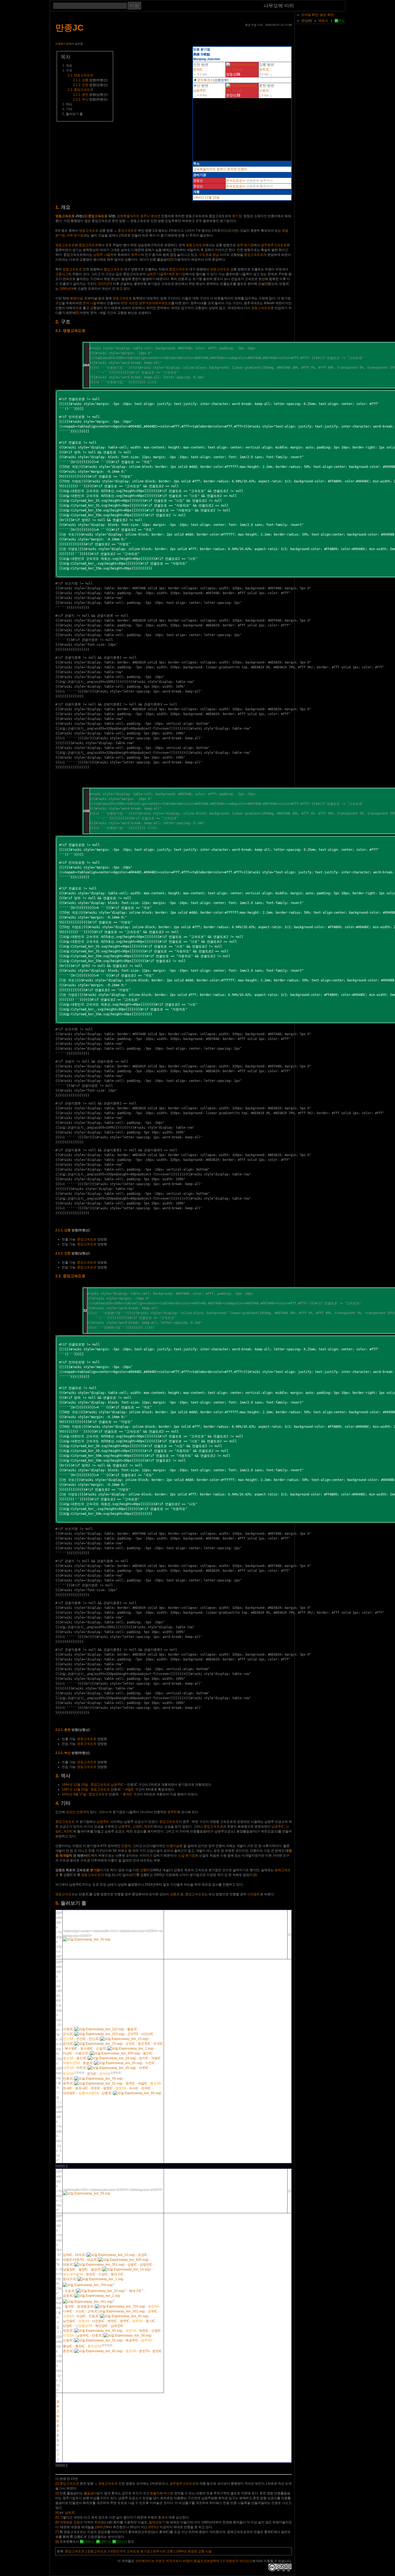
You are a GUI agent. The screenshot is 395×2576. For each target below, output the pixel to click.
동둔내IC (82, 2088)
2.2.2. (59, 1753)
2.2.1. (59, 1730)
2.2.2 (77, 99)
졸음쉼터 (90, 2493)
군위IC (153, 2311)
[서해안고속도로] (124, 2039)
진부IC (146, 2088)
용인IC (148, 2053)
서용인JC (82, 2053)
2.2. (59, 1276)
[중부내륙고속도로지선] (87, 2302)
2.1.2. (59, 1253)
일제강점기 (157, 2522)
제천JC (68, 2331)
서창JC (68, 2029)
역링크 (323, 21)
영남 (216, 255)
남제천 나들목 (157, 274)
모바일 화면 (310, 15)
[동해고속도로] (137, 2093)
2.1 (70, 75)
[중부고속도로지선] (99, 2265)
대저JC (80, 2255)
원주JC (264, 70)
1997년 (67, 1789)
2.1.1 (77, 80)
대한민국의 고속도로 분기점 (130, 2551)
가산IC (80, 2311)
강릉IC (145, 1870)
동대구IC (117, 2274)
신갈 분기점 (187, 1856)
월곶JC (132, 2029)
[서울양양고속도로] (98, 2351)
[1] (85, 216)
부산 (85, 99)
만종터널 (173, 1846)
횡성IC (68, 2346)
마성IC (68, 2053)
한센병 (99, 2522)
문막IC (198, 70)
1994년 (199, 198)
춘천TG (144, 2351)
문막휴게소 (205, 80)
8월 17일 (80, 1794)
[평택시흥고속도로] (99, 2034)
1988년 (89, 2542)
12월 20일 (81, 1789)
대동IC (68, 2260)
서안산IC (147, 2034)
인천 (85, 85)
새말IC (130, 1789)
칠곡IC (70, 2306)
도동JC (70, 2291)
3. (57, 1776)
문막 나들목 (91, 303)
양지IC (144, 2058)
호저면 (232, 169)
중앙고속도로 (84, 90)
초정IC (143, 2255)
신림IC (138, 1827)
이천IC (150, 2063)
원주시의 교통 (163, 2551)
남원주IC (200, 91)
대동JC (68, 2265)
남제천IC (117, 2326)
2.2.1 (77, 95)
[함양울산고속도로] (126, 2269)
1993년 (100, 2527)
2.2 (70, 90)
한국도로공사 (236, 181)
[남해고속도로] (110, 2255)
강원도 (78, 2522)
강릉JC (175, 1894)
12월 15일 (212, 198)
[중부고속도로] (118, 2063)
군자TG (133, 2034)
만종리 (242, 169)
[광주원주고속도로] (98, 2083)
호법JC (88, 2063)
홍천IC (128, 1794)
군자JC (68, 2034)
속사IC (134, 2088)
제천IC (149, 1827)
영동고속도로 (84, 75)
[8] (255, 1875)
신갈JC (101, 2048)
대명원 (64, 2522)
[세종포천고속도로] (112, 2058)
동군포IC (144, 2044)
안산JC (94, 2039)
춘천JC (68, 2351)
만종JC (69, 28)
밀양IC (83, 2269)
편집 (342, 21)
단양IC (68, 2326)
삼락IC (68, 2255)
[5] (77, 313)
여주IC (144, 2068)
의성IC (81, 2316)
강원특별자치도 (204, 169)
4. (57, 1803)
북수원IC (71, 2048)
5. (57, 1903)
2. (57, 322)
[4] (266, 284)
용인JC (82, 2058)
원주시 (221, 169)
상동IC (132, 2265)
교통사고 (62, 274)
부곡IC (158, 2044)
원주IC (172, 1812)
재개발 (64, 1856)
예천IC (112, 2321)
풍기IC (150, 2321)
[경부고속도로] (130, 2048)
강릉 (85, 80)
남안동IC (69, 2321)
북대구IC (135, 2291)
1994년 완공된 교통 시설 (194, 2551)
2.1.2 (77, 85)
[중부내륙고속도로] (112, 2068)
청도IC (91, 2274)
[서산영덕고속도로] (124, 2316)
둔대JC (68, 2044)
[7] (134, 1875)
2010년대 (105, 284)
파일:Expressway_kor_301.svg (122, 2311)
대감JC (92, 2260)
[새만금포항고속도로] (100, 2291)
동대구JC (70, 2279)
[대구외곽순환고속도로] (87, 2285)
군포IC (130, 2044)
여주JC (82, 2068)
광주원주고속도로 (274, 245)
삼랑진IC (146, 2265)
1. (57, 207)
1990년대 (66, 289)
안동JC (94, 2316)
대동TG (79, 2260)
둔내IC (68, 2088)
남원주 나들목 (103, 255)
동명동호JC (86, 2306)
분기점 (237, 216)
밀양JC (96, 2269)
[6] (89, 1856)
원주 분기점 (245, 245)
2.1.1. (59, 1230)
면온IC (96, 2088)
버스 (167, 2493)
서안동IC (254, 1894)
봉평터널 (76, 298)
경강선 (71, 1812)
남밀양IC (69, 2269)
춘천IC (157, 2351)
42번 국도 (128, 303)
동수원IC (87, 2048)
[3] (172, 260)
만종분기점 (62, 44)
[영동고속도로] (242, 70)
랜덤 (304, 21)
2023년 (153, 2527)
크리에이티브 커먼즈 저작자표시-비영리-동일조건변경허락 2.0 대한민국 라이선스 (194, 2561)
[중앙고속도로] (242, 91)
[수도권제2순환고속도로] (115, 2053)
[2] (229, 231)
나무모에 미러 (279, 6)
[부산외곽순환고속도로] (123, 2260)
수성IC (103, 2274)
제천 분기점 (177, 274)
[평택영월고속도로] (98, 2331)
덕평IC (156, 2058)
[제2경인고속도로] (99, 2029)
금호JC (68, 2296)
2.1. (59, 331)
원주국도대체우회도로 (155, 303)
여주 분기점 (75, 235)
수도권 (204, 255)
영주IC (125, 2321)
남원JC (70, 2513)
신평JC (264, 91)
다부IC (68, 2311)
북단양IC (102, 2326)
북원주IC (132, 2340)
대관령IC (69, 2093)
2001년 (67, 1794)
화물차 (155, 2493)
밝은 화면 (327, 15)
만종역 (81, 1812)
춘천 (85, 95)
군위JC (93, 2311)
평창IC (108, 2088)
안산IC (81, 2039)
